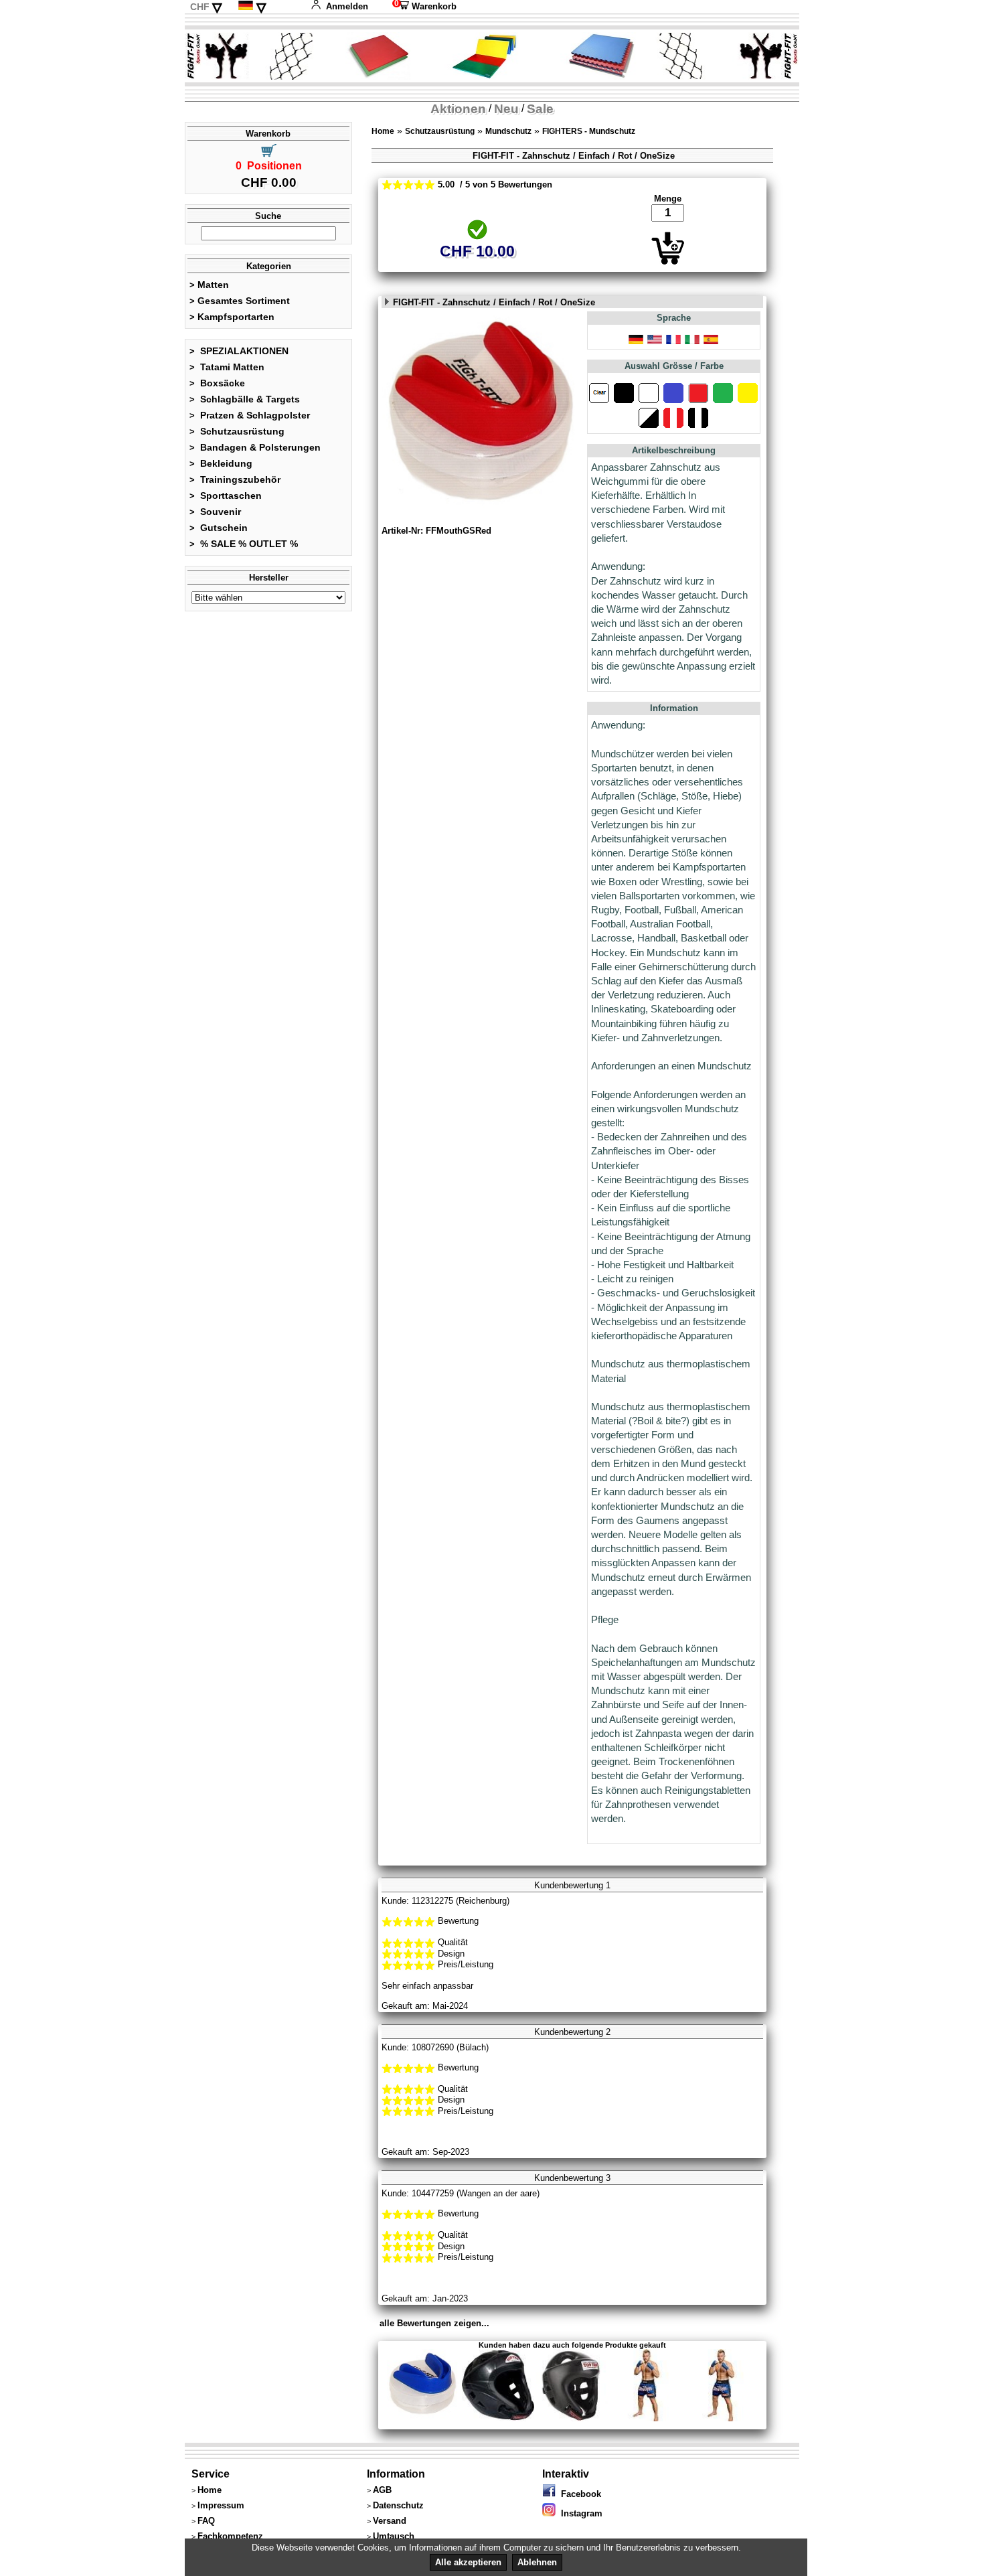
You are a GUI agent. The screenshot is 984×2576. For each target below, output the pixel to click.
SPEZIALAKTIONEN (239, 351)
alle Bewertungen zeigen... (434, 2323)
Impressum (221, 2505)
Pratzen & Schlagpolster (250, 415)
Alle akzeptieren (468, 2562)
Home (383, 131)
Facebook (578, 2494)
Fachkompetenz (230, 2536)
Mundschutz (508, 131)
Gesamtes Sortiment (240, 301)
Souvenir (215, 512)
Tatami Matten (227, 367)
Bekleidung (221, 463)
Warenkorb (424, 6)
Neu (506, 109)
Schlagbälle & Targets (245, 399)
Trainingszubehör (235, 479)
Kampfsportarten (232, 317)
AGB (382, 2490)
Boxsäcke (217, 383)
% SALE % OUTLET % (244, 544)
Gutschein (219, 528)
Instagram (579, 2513)
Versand (390, 2521)
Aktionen (458, 109)
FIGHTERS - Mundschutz (589, 131)
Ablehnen (537, 2562)
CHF (200, 7)
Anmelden (347, 6)
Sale (540, 109)
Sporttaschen (226, 496)
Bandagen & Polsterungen (255, 447)
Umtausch (394, 2536)
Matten (209, 285)
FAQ (206, 2521)
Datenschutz (398, 2505)
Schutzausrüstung (237, 431)
